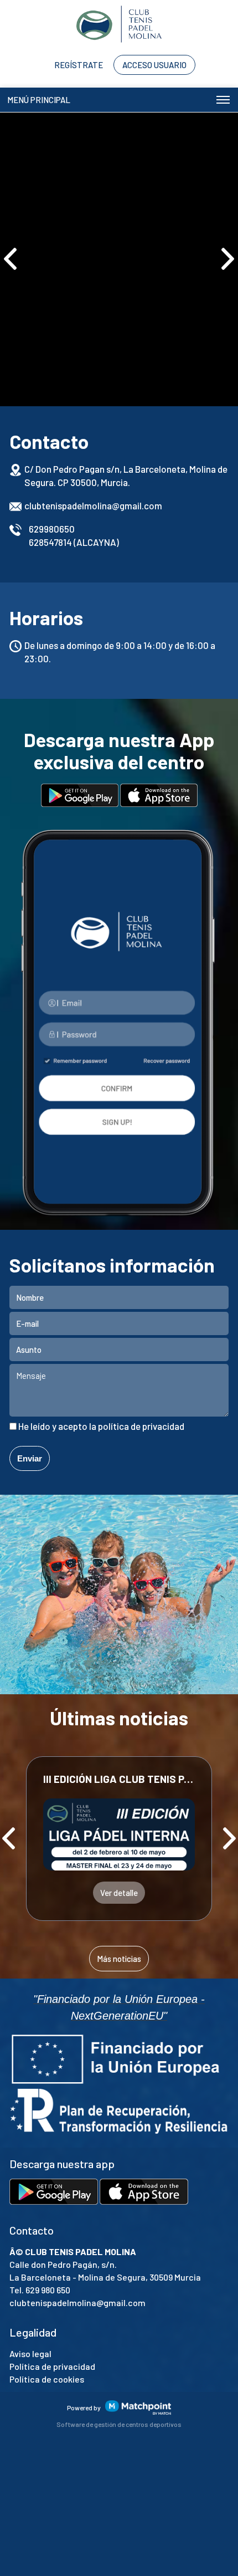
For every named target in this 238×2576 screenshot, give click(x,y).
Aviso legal (30, 2353)
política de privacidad (141, 1426)
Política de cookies (47, 2379)
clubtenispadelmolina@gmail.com (93, 505)
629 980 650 (48, 2290)
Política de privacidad (52, 2366)
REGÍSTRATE (79, 65)
